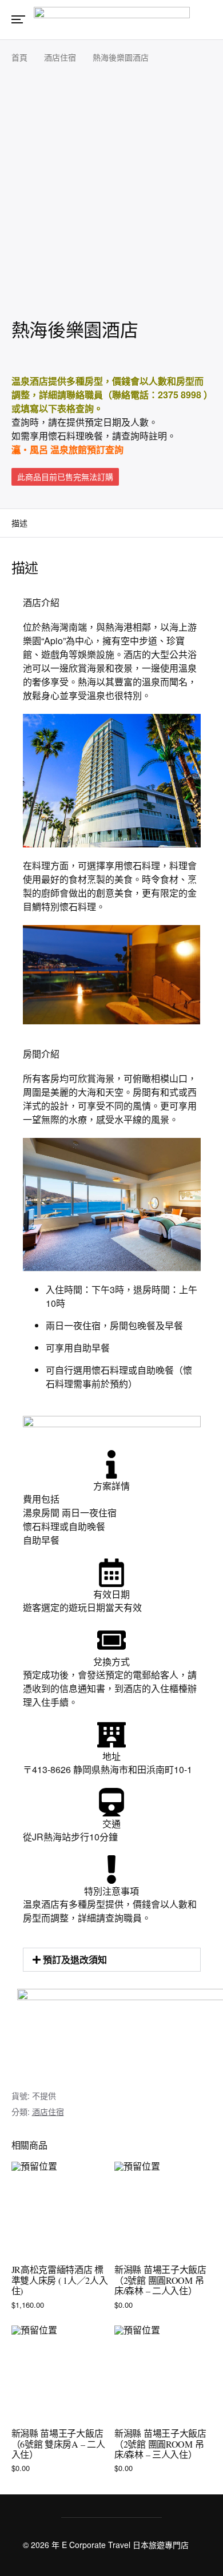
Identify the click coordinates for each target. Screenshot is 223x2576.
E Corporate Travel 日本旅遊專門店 (125, 2545)
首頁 (19, 57)
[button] (112, 1960)
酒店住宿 (60, 57)
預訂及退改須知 (75, 1959)
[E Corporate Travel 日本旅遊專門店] (112, 19)
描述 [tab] (19, 523)
